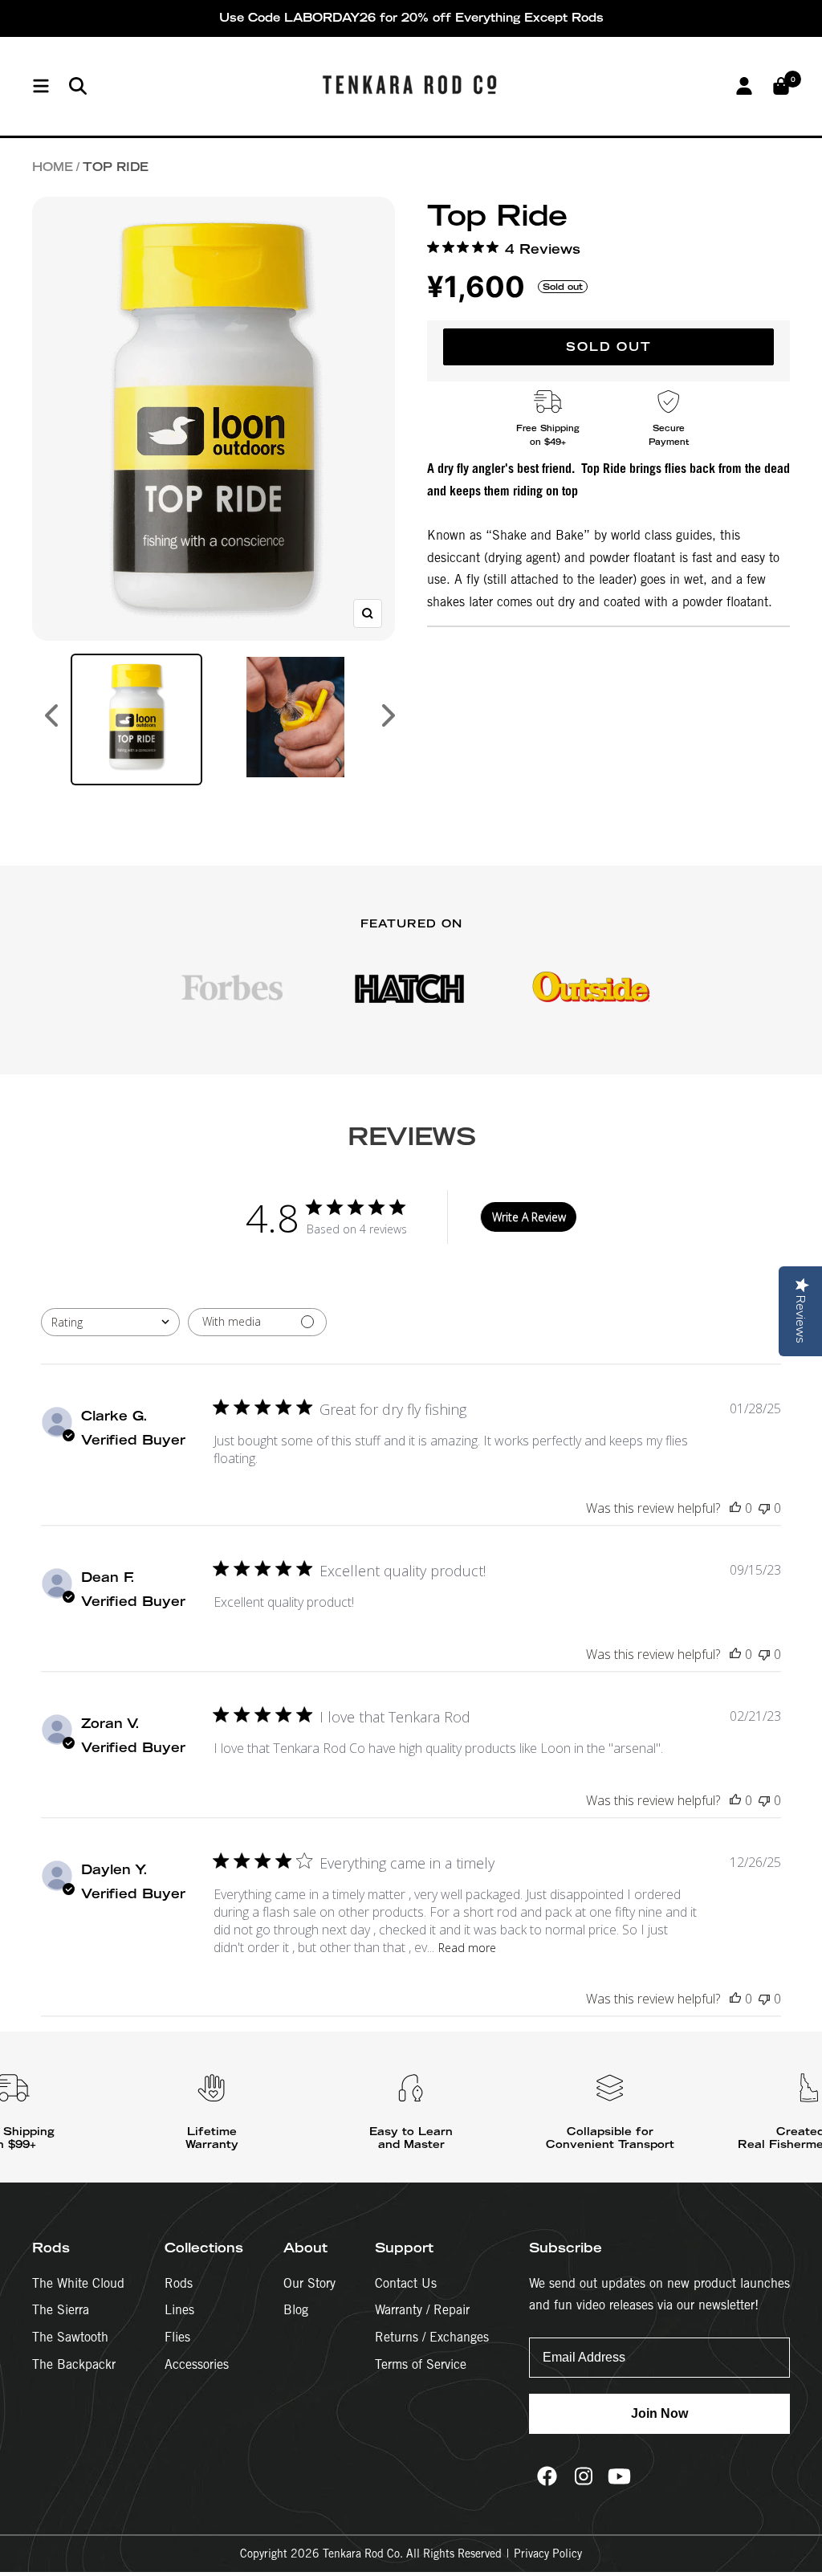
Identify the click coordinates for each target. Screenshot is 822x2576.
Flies (177, 2337)
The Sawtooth (70, 2337)
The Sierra (61, 2310)
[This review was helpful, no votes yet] (735, 1508)
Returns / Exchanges (432, 2337)
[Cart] (781, 86)
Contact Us (406, 2283)
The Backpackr (74, 2364)
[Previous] (51, 719)
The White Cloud (78, 2283)
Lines (179, 2310)
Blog (296, 2310)
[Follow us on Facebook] (547, 2476)
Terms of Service (421, 2364)
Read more (467, 1948)
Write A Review (529, 1217)
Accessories (197, 2364)
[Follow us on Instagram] (583, 2476)
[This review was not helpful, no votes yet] (764, 1508)
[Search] (78, 86)
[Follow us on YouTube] (619, 2476)
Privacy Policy (548, 2554)
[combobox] (110, 1322)
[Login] (744, 86)
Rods (179, 2283)
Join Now (659, 2413)
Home (53, 167)
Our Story (309, 2283)
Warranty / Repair (422, 2310)
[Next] (389, 719)
